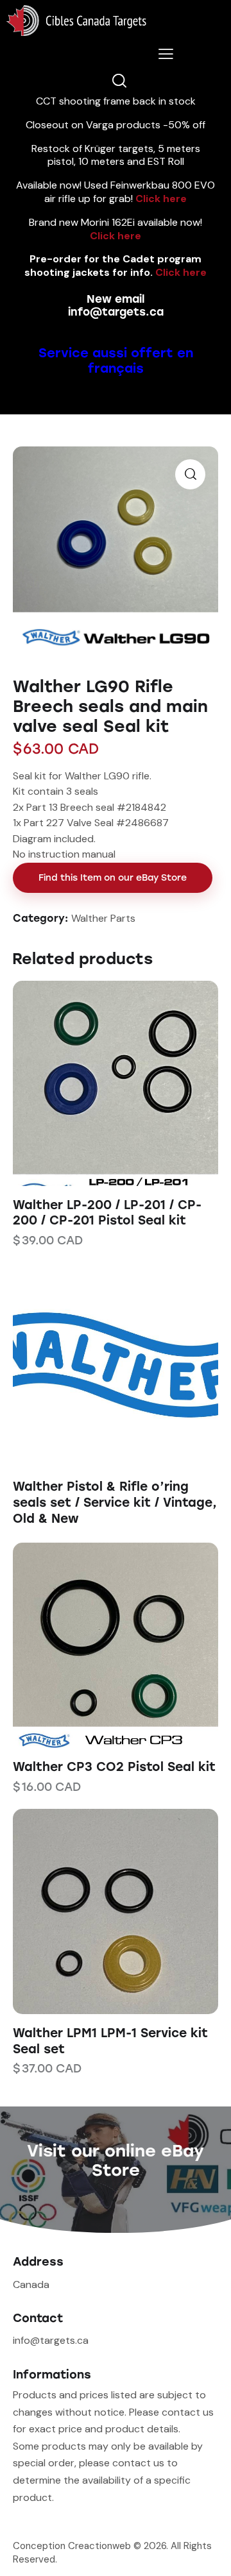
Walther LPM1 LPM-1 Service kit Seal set (110, 2041)
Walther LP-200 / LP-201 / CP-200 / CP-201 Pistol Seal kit (107, 1213)
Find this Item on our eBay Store (113, 878)
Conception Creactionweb (72, 2546)
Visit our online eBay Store (116, 2160)
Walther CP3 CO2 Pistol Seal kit (114, 1767)
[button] (98, 1083)
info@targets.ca (116, 312)
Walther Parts (103, 918)
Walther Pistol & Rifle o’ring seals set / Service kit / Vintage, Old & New (115, 1502)
